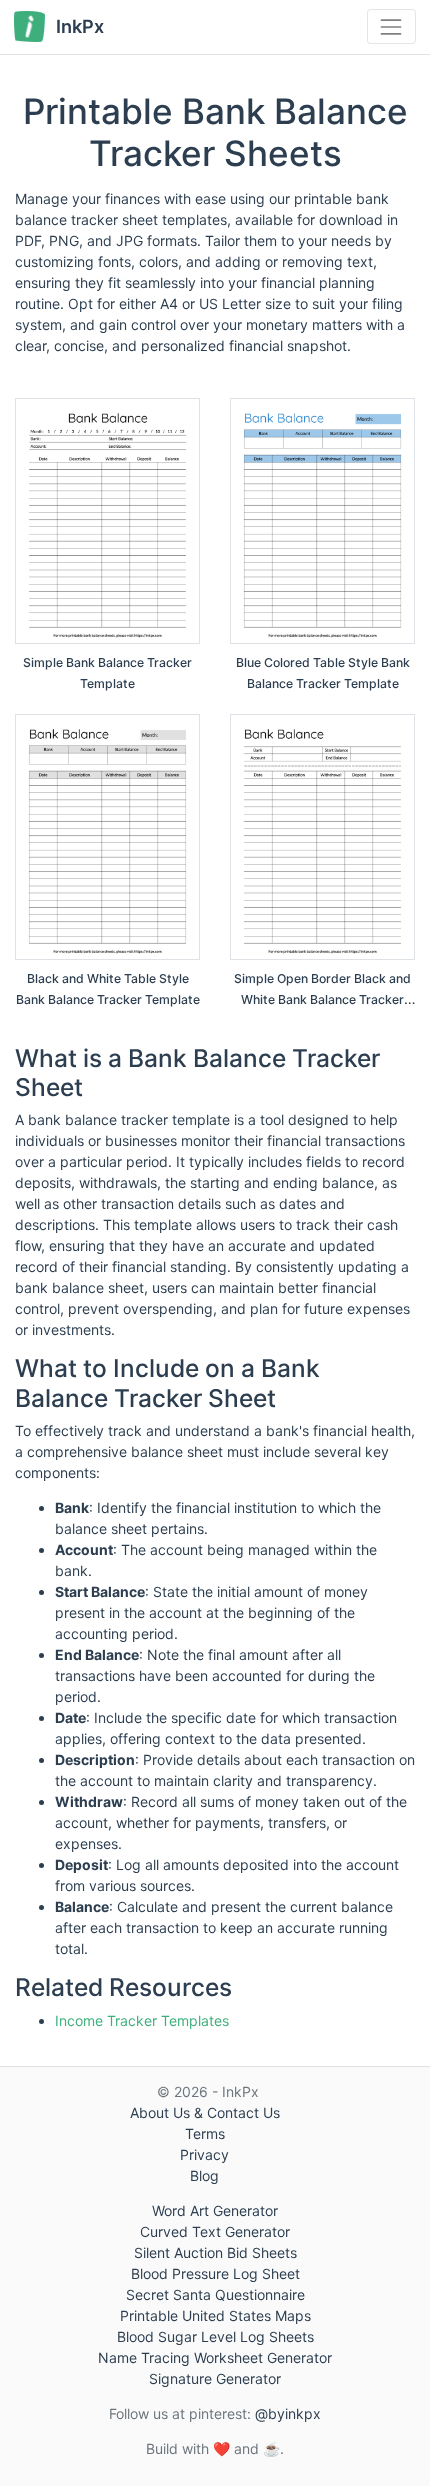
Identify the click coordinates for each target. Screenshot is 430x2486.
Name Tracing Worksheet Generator (215, 2357)
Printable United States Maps (215, 2315)
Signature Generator (215, 2378)
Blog (204, 2175)
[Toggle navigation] (391, 26)
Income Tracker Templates (142, 2020)
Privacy (204, 2154)
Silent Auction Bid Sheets (215, 2252)
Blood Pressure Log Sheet (215, 2273)
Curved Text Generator (215, 2231)
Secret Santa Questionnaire (215, 2294)
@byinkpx (288, 2413)
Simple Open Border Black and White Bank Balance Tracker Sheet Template (322, 1000)
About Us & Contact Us (205, 2112)
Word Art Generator (215, 2210)
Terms (205, 2133)
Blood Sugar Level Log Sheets (215, 2336)
